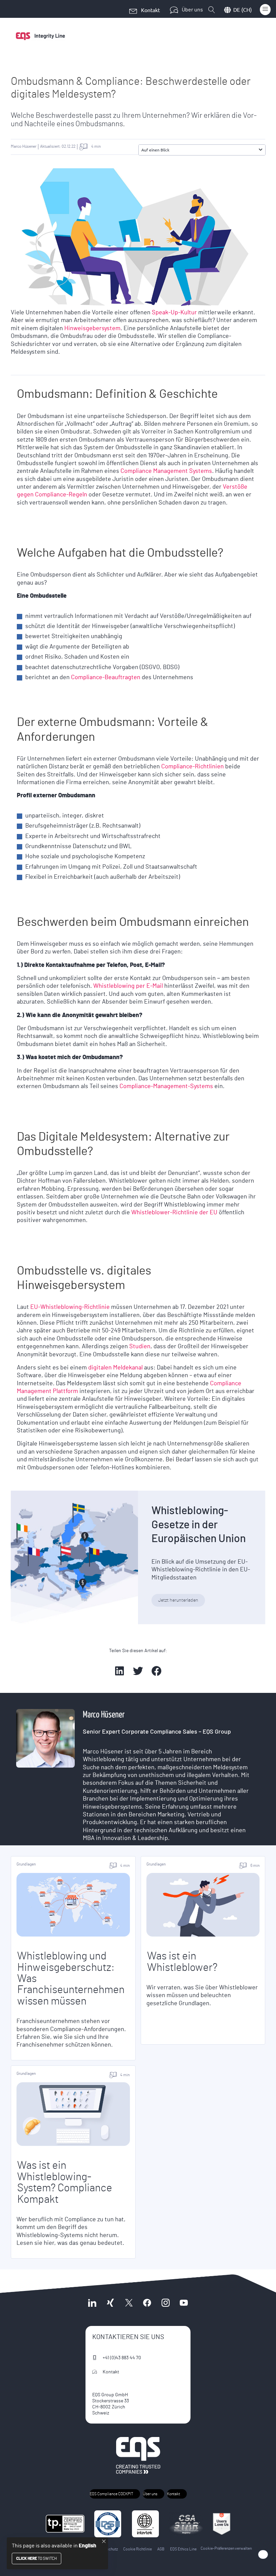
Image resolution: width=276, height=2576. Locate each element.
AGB (161, 2549)
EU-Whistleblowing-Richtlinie (70, 1307)
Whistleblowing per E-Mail (128, 986)
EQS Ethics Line (183, 2549)
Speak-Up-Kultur (174, 313)
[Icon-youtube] (184, 2303)
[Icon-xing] (110, 2303)
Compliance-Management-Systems (166, 1086)
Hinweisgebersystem (92, 328)
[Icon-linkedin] (92, 2303)
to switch (37, 2558)
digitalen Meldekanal (115, 1368)
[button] (261, 150)
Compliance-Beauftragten (106, 677)
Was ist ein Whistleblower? (182, 1962)
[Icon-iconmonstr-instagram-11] (165, 2303)
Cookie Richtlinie (137, 2549)
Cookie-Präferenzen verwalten (226, 2548)
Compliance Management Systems (166, 471)
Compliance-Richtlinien (193, 767)
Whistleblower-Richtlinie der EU (174, 1213)
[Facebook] (147, 2303)
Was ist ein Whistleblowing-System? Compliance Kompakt (65, 2182)
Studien (140, 1347)
